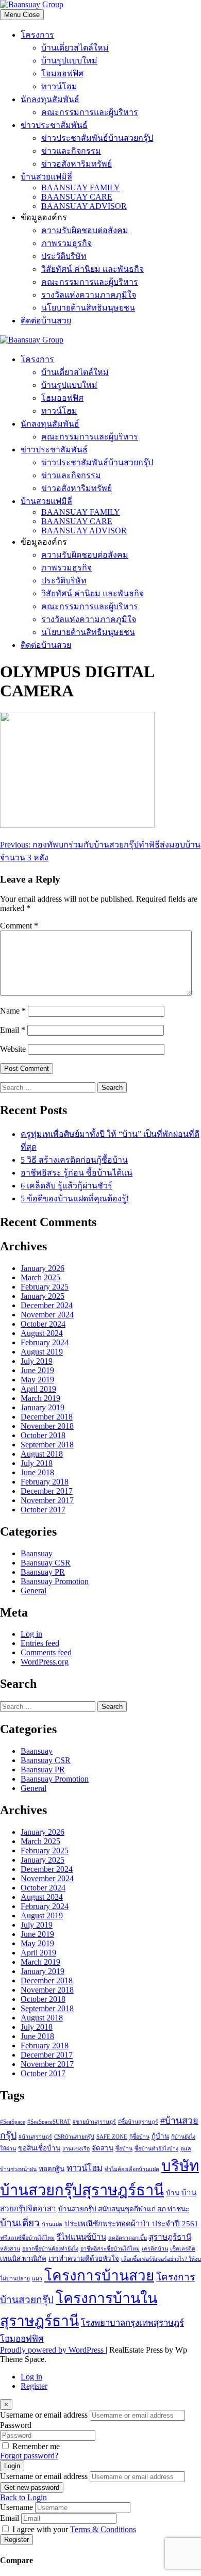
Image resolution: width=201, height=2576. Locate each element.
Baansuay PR (43, 1572)
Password (16, 2425)
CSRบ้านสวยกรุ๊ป (74, 2137)
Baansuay (37, 1553)
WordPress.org (45, 1662)
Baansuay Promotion (55, 1581)
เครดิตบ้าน (155, 2249)
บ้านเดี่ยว (20, 2223)
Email (13, 1030)
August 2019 (42, 1352)
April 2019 (38, 1389)
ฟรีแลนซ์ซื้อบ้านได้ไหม (27, 2238)
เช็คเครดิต (183, 2249)
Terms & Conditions (103, 2529)
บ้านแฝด (52, 2224)
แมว (37, 2279)
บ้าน (173, 2193)
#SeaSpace (13, 2122)
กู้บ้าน (160, 2136)
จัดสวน (103, 2148)
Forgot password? (29, 2456)
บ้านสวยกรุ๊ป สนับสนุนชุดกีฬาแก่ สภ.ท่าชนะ (124, 2209)
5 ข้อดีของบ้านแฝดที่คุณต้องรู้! (75, 1199)
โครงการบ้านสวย (99, 2276)
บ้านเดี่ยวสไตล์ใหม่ (75, 48)
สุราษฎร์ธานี (170, 2237)
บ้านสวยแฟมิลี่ (46, 177)
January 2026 (43, 1268)
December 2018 (47, 1417)
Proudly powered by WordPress (53, 2350)
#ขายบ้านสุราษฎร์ (94, 2122)
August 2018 (42, 1454)
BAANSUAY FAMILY (81, 188)
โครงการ (37, 35)
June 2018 (37, 1472)
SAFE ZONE (112, 2137)
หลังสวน (10, 2249)
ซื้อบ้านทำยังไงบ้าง (156, 2149)
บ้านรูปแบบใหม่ (69, 61)
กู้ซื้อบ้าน (139, 2137)
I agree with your (74, 2529)
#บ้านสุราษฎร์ (35, 2137)
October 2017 (43, 1510)
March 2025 (40, 1277)
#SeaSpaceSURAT (49, 2122)
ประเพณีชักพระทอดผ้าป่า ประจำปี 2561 (131, 2223)
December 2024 (47, 1305)
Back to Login (23, 2497)
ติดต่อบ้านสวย (46, 321)
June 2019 (37, 1370)
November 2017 (47, 1500)
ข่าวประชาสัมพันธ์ (54, 125)
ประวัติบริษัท (64, 256)
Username (16, 2507)
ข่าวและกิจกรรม (71, 151)
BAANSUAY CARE (77, 197)
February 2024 (45, 1342)
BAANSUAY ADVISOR (84, 206)
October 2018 (43, 1435)
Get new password (32, 2488)
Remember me (36, 2446)
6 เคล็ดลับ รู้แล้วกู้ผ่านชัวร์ (66, 1186)
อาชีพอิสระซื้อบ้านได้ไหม (110, 2249)
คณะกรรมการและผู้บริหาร (90, 112)
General (33, 1591)
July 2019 (37, 1361)
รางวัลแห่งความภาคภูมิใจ (89, 295)
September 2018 (47, 1445)
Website (13, 1049)
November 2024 (47, 1315)
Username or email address (44, 2415)
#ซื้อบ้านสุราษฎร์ (138, 2122)
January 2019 (43, 1407)
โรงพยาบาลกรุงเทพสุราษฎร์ (132, 2323)
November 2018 (47, 1426)
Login (12, 2466)
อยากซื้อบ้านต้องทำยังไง (50, 2249)
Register (34, 2386)
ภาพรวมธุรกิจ (66, 243)
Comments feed (46, 1652)
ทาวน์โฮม (59, 86)
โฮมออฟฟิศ (62, 74)
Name (13, 1011)
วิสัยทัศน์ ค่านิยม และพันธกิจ (93, 269)
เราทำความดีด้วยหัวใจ (84, 2259)
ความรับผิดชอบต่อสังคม (85, 230)
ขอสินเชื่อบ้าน (39, 2148)
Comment (19, 926)
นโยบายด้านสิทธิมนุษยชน (88, 308)
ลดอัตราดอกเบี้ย (128, 2238)
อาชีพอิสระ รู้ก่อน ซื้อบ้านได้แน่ (77, 1173)
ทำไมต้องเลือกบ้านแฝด (132, 2169)
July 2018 (37, 1463)
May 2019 (37, 1380)
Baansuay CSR (46, 1563)
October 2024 (43, 1324)
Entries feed (40, 1643)
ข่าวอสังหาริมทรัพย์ (77, 164)
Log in (31, 1634)
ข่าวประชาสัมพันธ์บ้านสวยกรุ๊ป (97, 138)
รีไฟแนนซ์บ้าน (81, 2237)
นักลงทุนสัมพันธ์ (50, 99)
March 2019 (40, 1398)
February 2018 (45, 1482)
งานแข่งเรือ (76, 2149)
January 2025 (43, 1296)
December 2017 (47, 1491)
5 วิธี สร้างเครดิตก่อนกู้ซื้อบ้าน (74, 1160)
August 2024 (42, 1333)
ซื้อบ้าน (124, 2149)
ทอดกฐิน (52, 2169)
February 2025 (45, 1287)
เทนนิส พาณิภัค (23, 2259)
